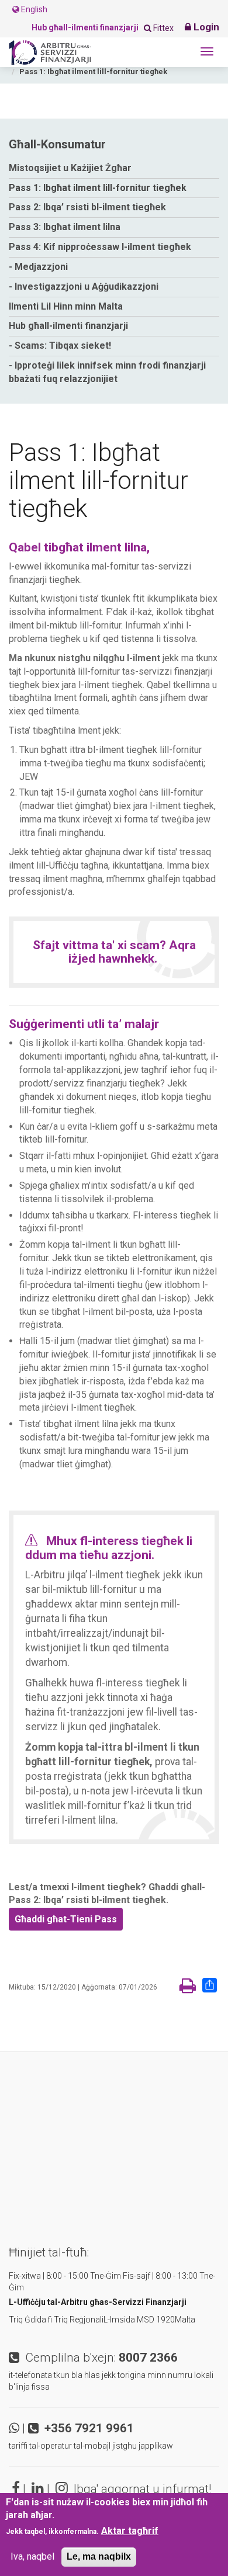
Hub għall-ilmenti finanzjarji (68, 326)
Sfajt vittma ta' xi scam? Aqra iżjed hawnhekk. (114, 952)
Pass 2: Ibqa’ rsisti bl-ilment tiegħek (87, 207)
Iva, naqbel (32, 2556)
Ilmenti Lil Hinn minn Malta (66, 306)
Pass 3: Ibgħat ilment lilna (65, 227)
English (33, 9)
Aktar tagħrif (130, 2531)
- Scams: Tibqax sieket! (60, 346)
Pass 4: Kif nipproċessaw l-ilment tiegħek (100, 247)
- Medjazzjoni (38, 267)
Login (205, 27)
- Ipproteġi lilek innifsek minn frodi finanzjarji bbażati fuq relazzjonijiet (107, 372)
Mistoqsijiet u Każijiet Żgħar (70, 168)
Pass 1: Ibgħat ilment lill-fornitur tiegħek (98, 188)
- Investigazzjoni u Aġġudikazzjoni (84, 287)
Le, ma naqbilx (99, 2556)
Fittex (163, 28)
